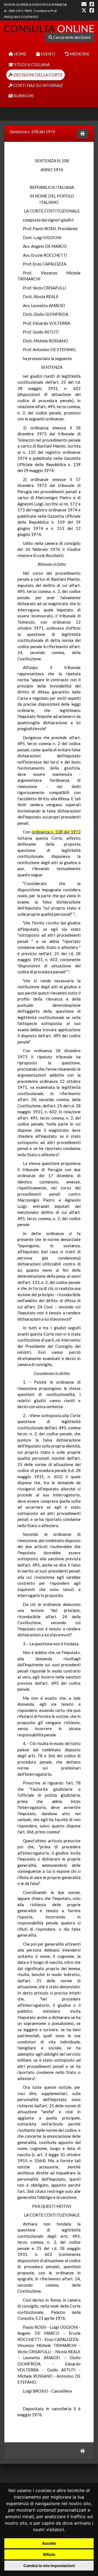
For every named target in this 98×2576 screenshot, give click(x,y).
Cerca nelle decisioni (71, 37)
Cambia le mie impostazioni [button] (49, 2566)
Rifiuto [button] (49, 2554)
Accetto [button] (49, 2543)
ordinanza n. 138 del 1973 (56, 832)
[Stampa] (83, 134)
